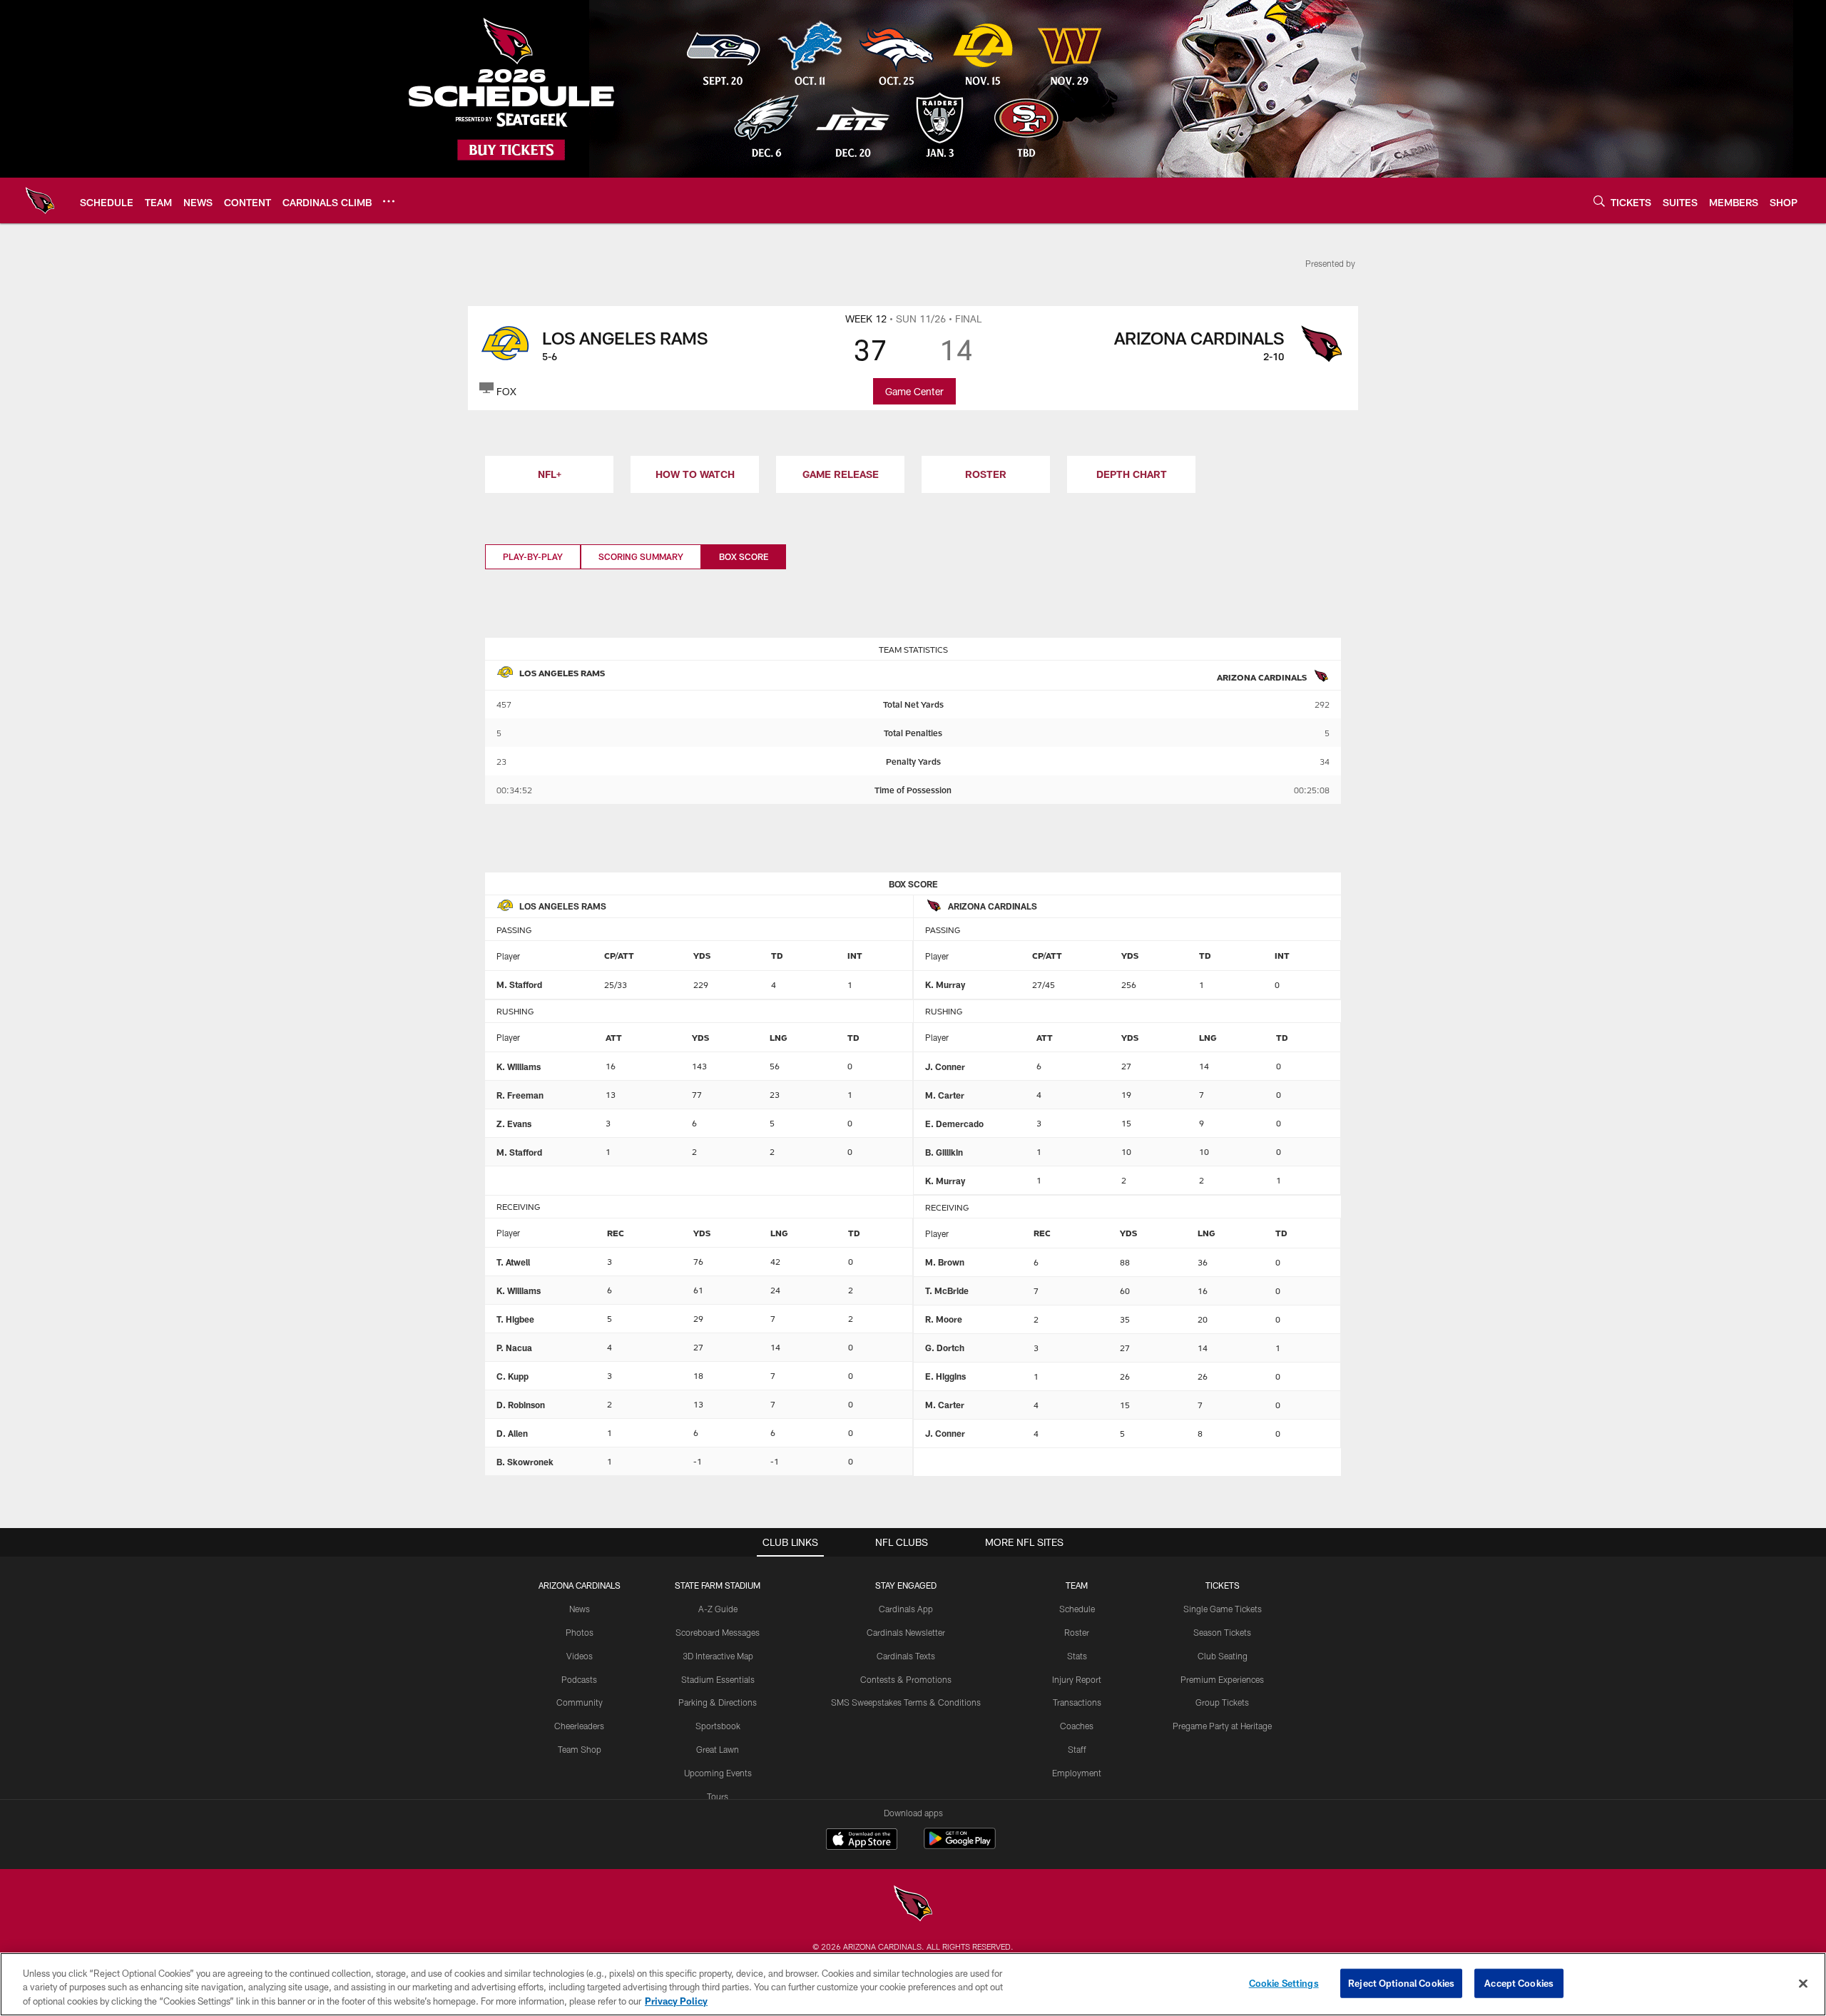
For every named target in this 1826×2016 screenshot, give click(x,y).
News (580, 1609)
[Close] (1803, 1983)
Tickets (1223, 1585)
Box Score (744, 556)
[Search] (1599, 201)
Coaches (1077, 1726)
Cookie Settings (1284, 1982)
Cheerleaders (579, 1726)
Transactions (1077, 1702)
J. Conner (945, 1066)
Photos (580, 1632)
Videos (580, 1656)
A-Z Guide (718, 1609)
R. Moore (944, 1319)
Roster (1077, 1632)
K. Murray (945, 984)
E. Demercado (954, 1124)
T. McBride (947, 1290)
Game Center (914, 391)
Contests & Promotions (906, 1679)
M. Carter (945, 1095)
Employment (1077, 1773)
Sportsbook (718, 1726)
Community (580, 1702)
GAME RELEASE (841, 474)
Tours (718, 1796)
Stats (1077, 1656)
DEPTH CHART (1132, 474)
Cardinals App (906, 1609)
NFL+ (550, 474)
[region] (913, 1984)
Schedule (1077, 1609)
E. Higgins (945, 1376)
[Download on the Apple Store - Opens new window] (862, 1841)
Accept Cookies (1519, 1982)
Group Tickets (1222, 1702)
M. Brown (945, 1262)
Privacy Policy (676, 2001)
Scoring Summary (641, 556)
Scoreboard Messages (718, 1632)
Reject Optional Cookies (1401, 1982)
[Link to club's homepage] (40, 200)
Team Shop (580, 1749)
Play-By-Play (533, 556)
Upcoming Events (718, 1773)
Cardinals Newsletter (906, 1632)
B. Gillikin (944, 1152)
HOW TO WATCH (695, 474)
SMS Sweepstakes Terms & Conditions (906, 1702)
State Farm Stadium (718, 1585)
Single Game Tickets (1223, 1609)
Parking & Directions (718, 1702)
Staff (1077, 1749)
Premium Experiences (1222, 1679)
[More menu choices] (389, 201)
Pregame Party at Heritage (1222, 1726)
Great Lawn (718, 1749)
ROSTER (986, 474)
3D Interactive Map (718, 1656)
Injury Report (1077, 1679)
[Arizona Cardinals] (913, 1905)
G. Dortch (945, 1348)
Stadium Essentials (718, 1679)
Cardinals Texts (906, 1656)
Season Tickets (1222, 1632)
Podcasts (579, 1679)
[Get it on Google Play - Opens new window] (960, 1846)
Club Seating (1223, 1656)
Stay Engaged (906, 1585)
